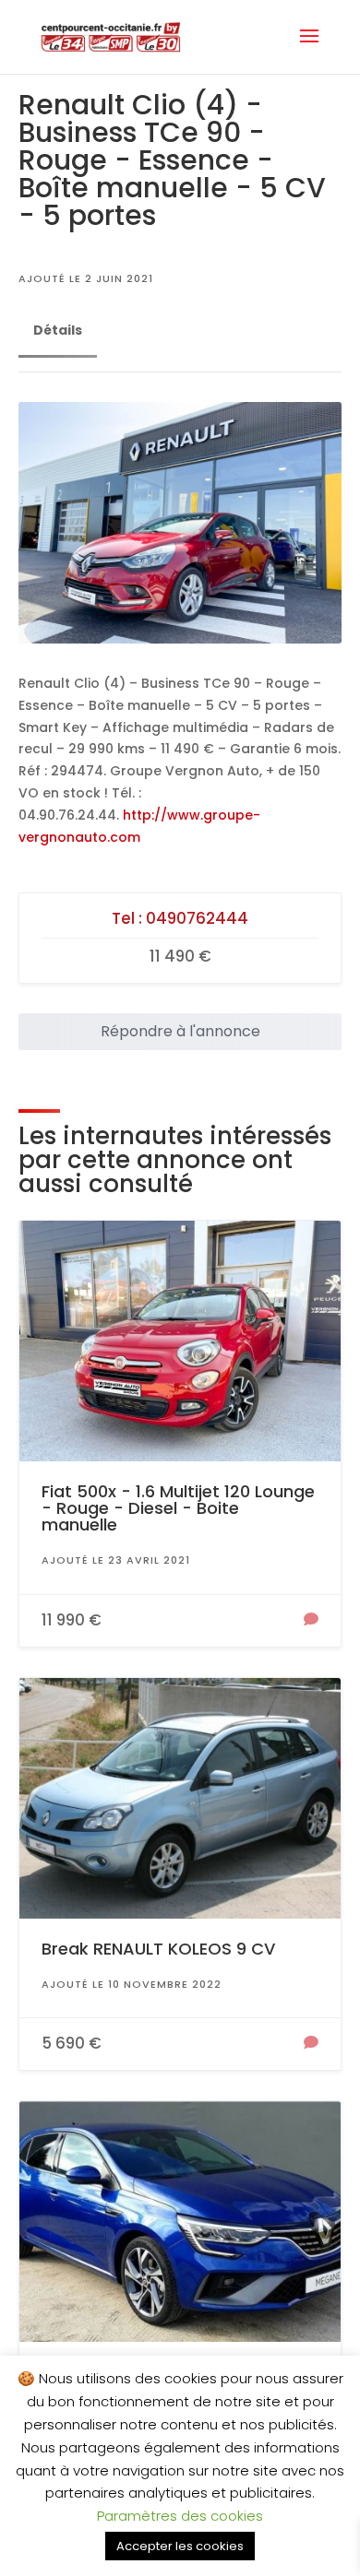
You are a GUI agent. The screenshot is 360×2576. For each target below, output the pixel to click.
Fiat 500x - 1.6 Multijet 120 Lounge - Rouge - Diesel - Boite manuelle (178, 1508)
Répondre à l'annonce (180, 1031)
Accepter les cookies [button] (180, 2546)
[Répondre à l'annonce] (311, 1621)
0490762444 (197, 918)
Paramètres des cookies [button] (180, 2516)
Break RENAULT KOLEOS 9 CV (158, 1949)
